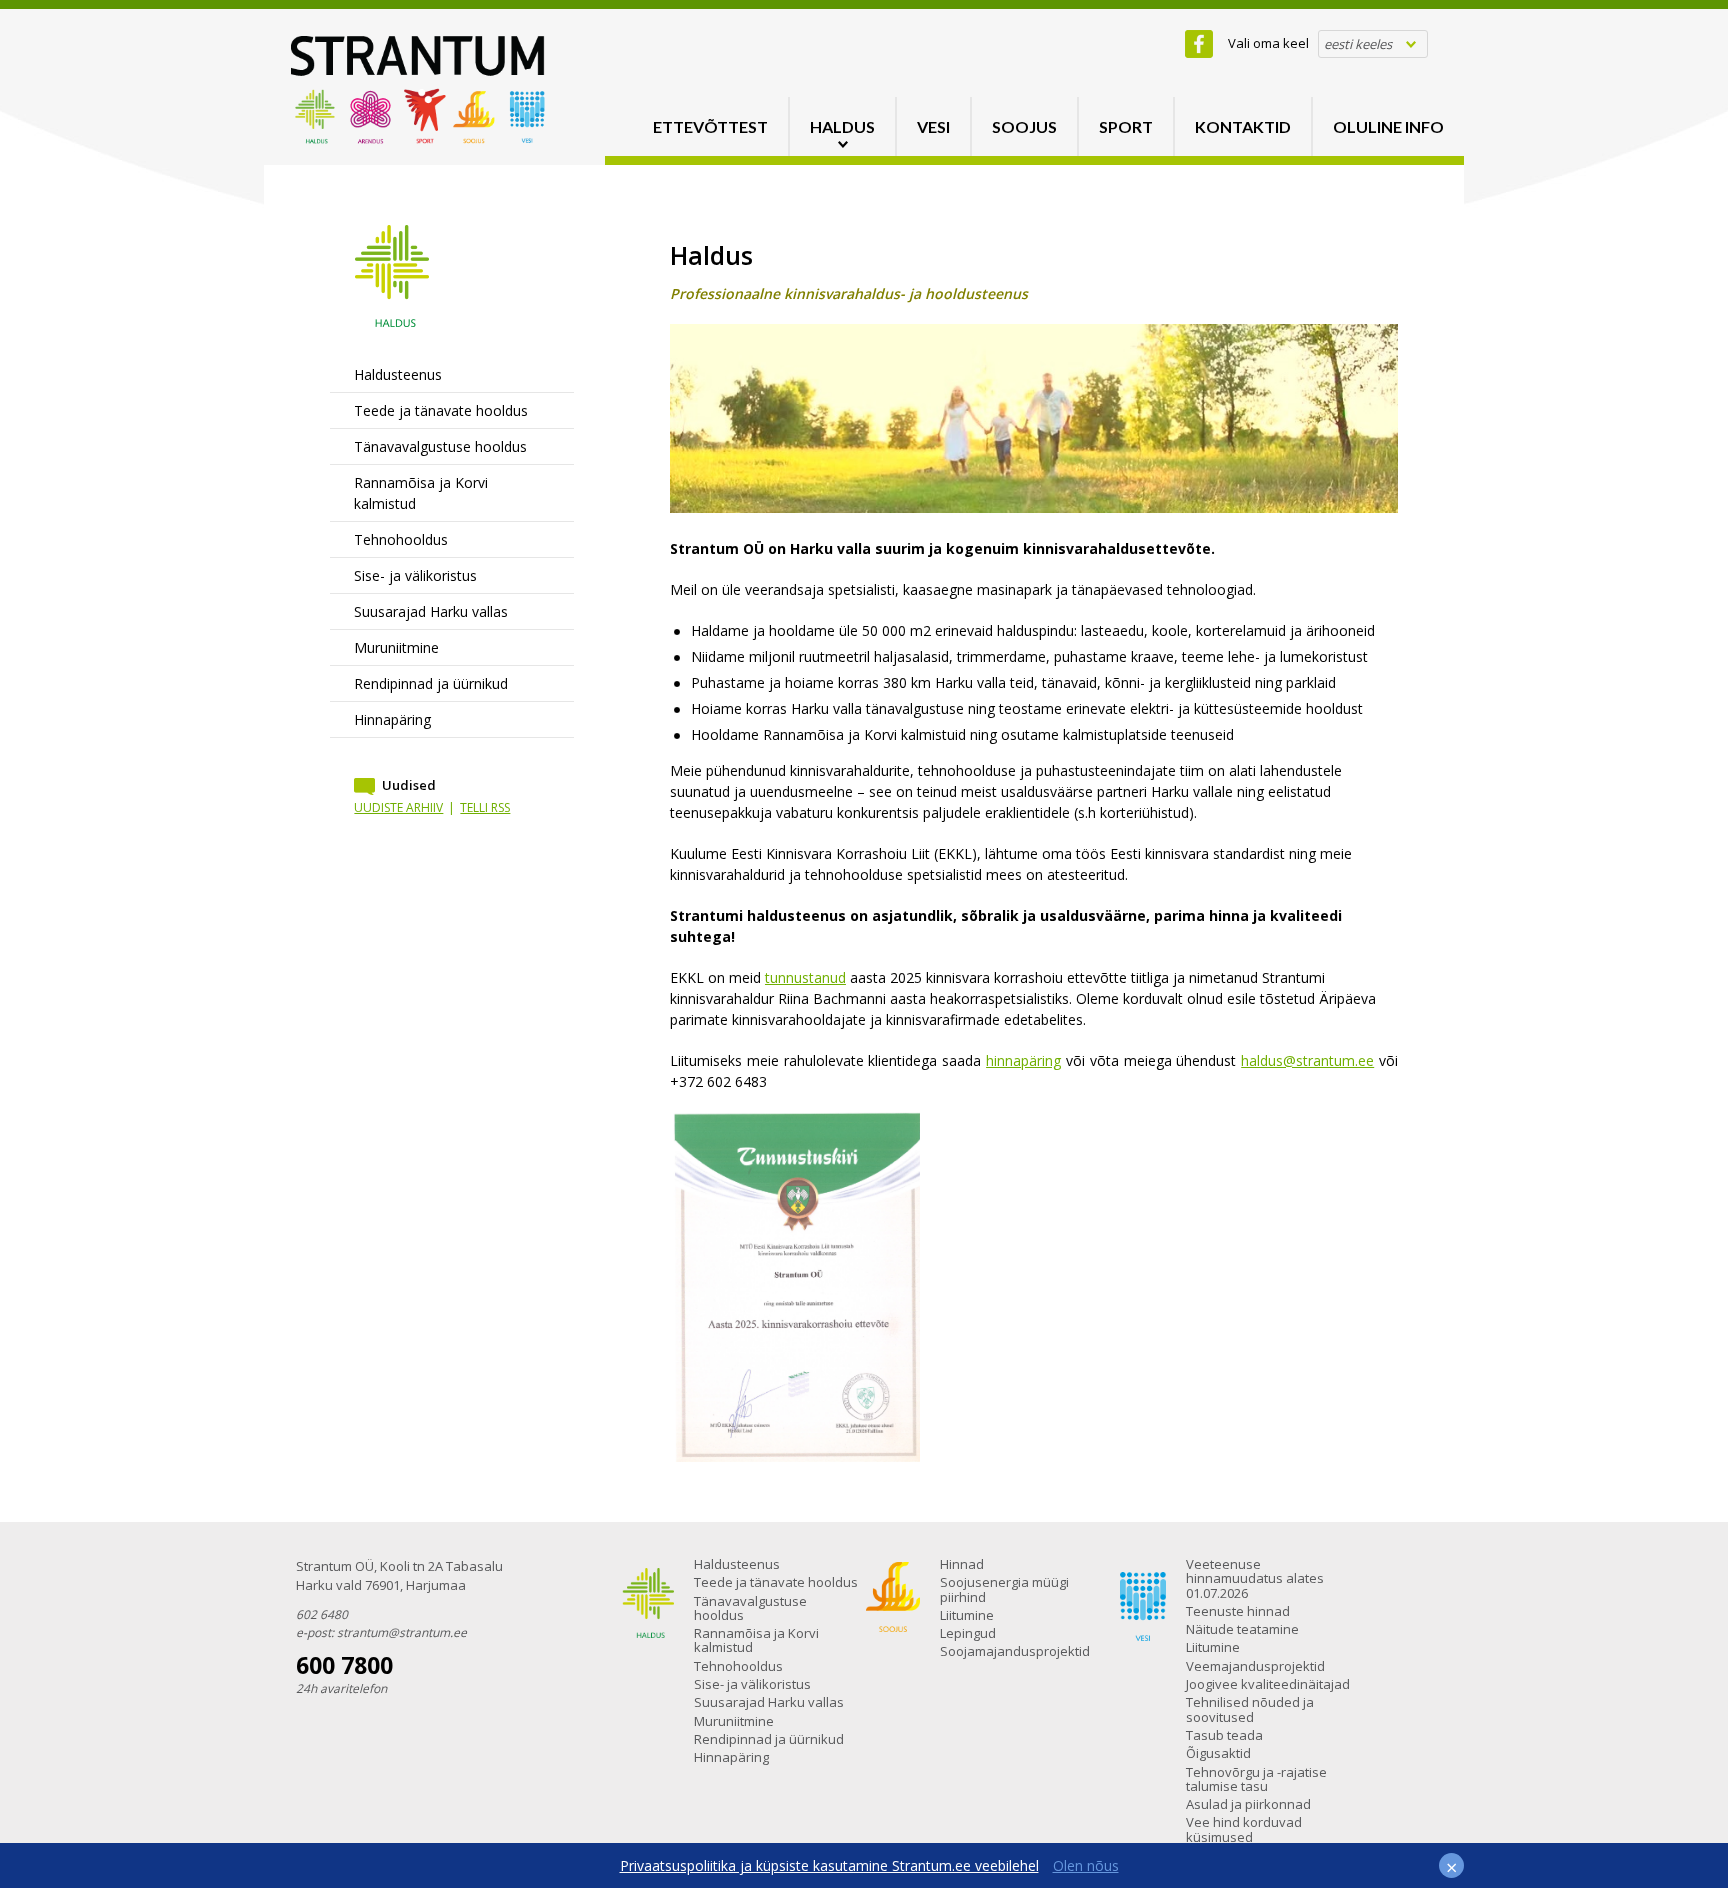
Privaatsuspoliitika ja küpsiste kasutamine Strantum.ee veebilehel (829, 1865)
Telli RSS (485, 807)
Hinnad (962, 1564)
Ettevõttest (710, 126)
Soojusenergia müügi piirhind (1004, 1589)
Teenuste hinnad (1238, 1611)
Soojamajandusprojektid (1015, 1651)
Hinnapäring (392, 719)
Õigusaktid (1218, 1753)
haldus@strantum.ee (1307, 1060)
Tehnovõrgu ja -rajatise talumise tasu (1256, 1779)
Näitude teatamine (1242, 1629)
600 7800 (344, 1665)
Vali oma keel (1268, 43)
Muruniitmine (396, 647)
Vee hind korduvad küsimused (1244, 1829)
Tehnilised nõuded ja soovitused (1250, 1709)
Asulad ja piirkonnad (1248, 1804)
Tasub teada (1224, 1735)
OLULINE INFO (1388, 126)
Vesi (933, 126)
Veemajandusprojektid (1255, 1666)
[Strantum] (418, 138)
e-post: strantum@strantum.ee (381, 1632)
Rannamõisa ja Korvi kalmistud (421, 493)
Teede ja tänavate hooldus (441, 410)
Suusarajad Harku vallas (431, 611)
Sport (1126, 126)
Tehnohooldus (401, 539)
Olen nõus (1086, 1865)
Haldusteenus (398, 374)
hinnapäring (1023, 1060)
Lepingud (968, 1633)
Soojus (1024, 126)
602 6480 (322, 1614)
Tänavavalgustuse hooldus (440, 446)
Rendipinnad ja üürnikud (431, 683)
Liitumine (967, 1615)
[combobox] (1373, 44)
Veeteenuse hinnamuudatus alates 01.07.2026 (1255, 1578)
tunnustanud (805, 977)
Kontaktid (1243, 126)
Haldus (842, 126)
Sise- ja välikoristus (415, 575)
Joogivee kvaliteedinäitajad (1268, 1684)
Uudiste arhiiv (398, 807)
